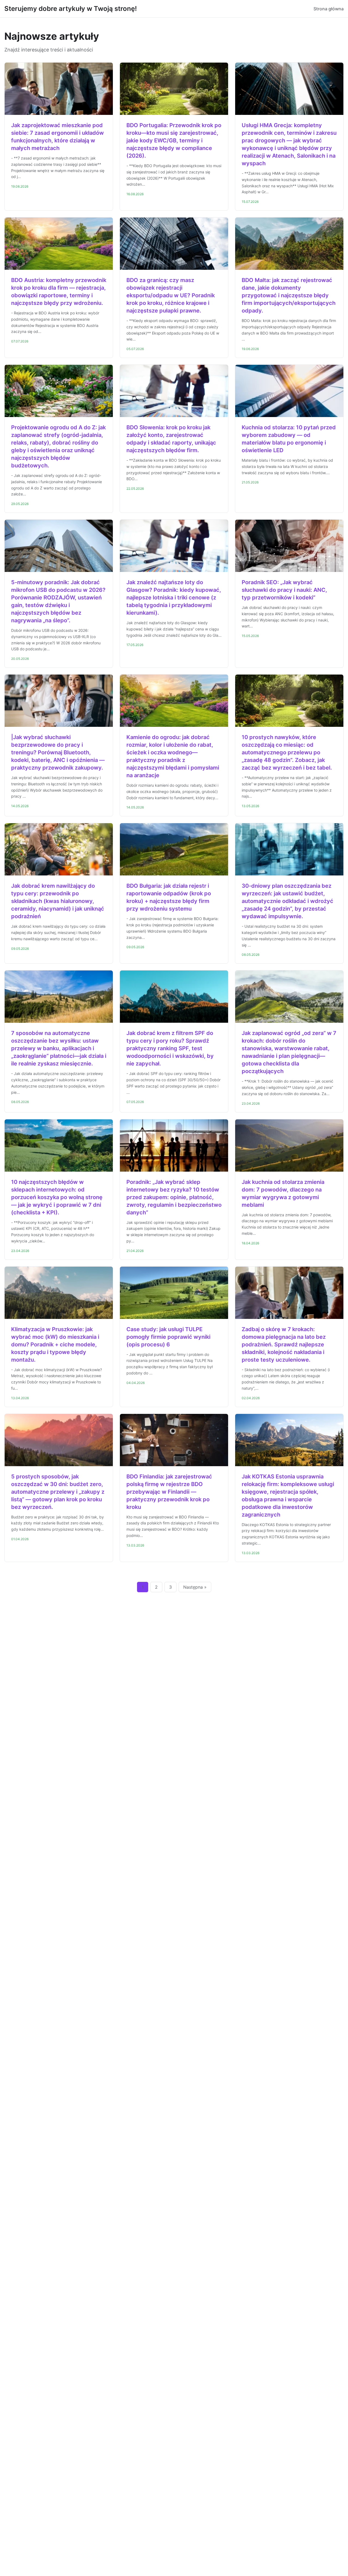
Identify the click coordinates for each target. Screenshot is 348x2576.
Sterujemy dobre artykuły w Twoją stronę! (71, 9)
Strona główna (329, 9)
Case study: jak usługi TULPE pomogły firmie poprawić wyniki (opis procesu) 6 (168, 1337)
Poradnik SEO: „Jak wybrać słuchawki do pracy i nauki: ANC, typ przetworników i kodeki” (284, 590)
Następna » (195, 1587)
